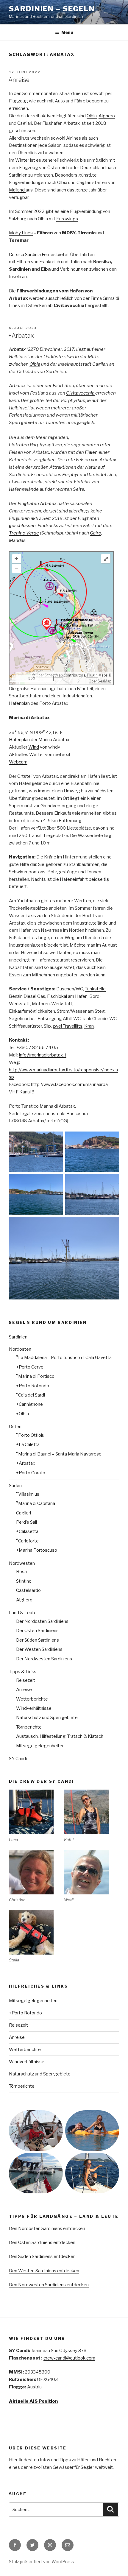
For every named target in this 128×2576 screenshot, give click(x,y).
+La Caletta (28, 1444)
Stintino (24, 1581)
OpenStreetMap (49, 675)
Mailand (17, 190)
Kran (89, 1026)
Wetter (37, 755)
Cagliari (25, 123)
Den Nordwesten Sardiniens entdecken (49, 2285)
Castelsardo (28, 1590)
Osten (15, 1427)
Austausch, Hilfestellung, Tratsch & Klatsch (60, 1736)
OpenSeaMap (100, 681)
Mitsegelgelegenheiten (40, 1746)
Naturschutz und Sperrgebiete (47, 1718)
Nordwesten (22, 1563)
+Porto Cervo (30, 1367)
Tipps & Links (23, 1672)
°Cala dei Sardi (31, 1395)
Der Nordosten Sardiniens (42, 1621)
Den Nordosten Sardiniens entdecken (47, 2229)
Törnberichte (29, 1727)
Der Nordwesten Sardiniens (44, 1659)
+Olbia (22, 1414)
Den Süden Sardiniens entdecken (42, 2256)
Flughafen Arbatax (37, 504)
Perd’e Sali (26, 1522)
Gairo (96, 533)
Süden (15, 1486)
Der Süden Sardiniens (38, 1640)
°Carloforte (27, 1541)
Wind (34, 747)
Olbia (92, 116)
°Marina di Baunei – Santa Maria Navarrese (59, 1454)
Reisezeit (26, 1680)
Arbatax (18, 349)
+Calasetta (27, 1531)
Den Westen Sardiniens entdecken (44, 2271)
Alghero (107, 116)
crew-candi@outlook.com (69, 2358)
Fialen (91, 452)
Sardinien (18, 1337)
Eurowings (67, 219)
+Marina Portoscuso (37, 1550)
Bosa (21, 1572)
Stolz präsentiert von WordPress (42, 2562)
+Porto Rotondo (33, 1386)
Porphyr (71, 475)
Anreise (19, 80)
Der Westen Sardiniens (39, 1649)
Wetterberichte (32, 1699)
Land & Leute (23, 1613)
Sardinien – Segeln (52, 9)
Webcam (18, 762)
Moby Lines (21, 233)
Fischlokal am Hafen (67, 996)
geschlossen (22, 526)
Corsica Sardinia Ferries (32, 255)
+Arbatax (21, 336)
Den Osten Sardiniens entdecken (42, 2242)
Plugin (92, 675)
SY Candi (18, 1759)
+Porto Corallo (31, 1473)
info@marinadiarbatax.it (43, 1055)
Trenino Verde (24, 533)
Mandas (17, 540)
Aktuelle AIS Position (33, 2401)
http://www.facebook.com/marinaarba (69, 1084)
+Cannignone (29, 1404)
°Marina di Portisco (35, 1376)
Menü (67, 32)
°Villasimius (28, 1494)
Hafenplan (19, 703)
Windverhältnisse (34, 1708)
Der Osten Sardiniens (37, 1631)
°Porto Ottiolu (30, 1435)
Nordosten (20, 1349)
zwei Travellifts (68, 1026)
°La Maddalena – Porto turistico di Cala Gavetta (64, 1358)
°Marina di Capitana (36, 1503)
